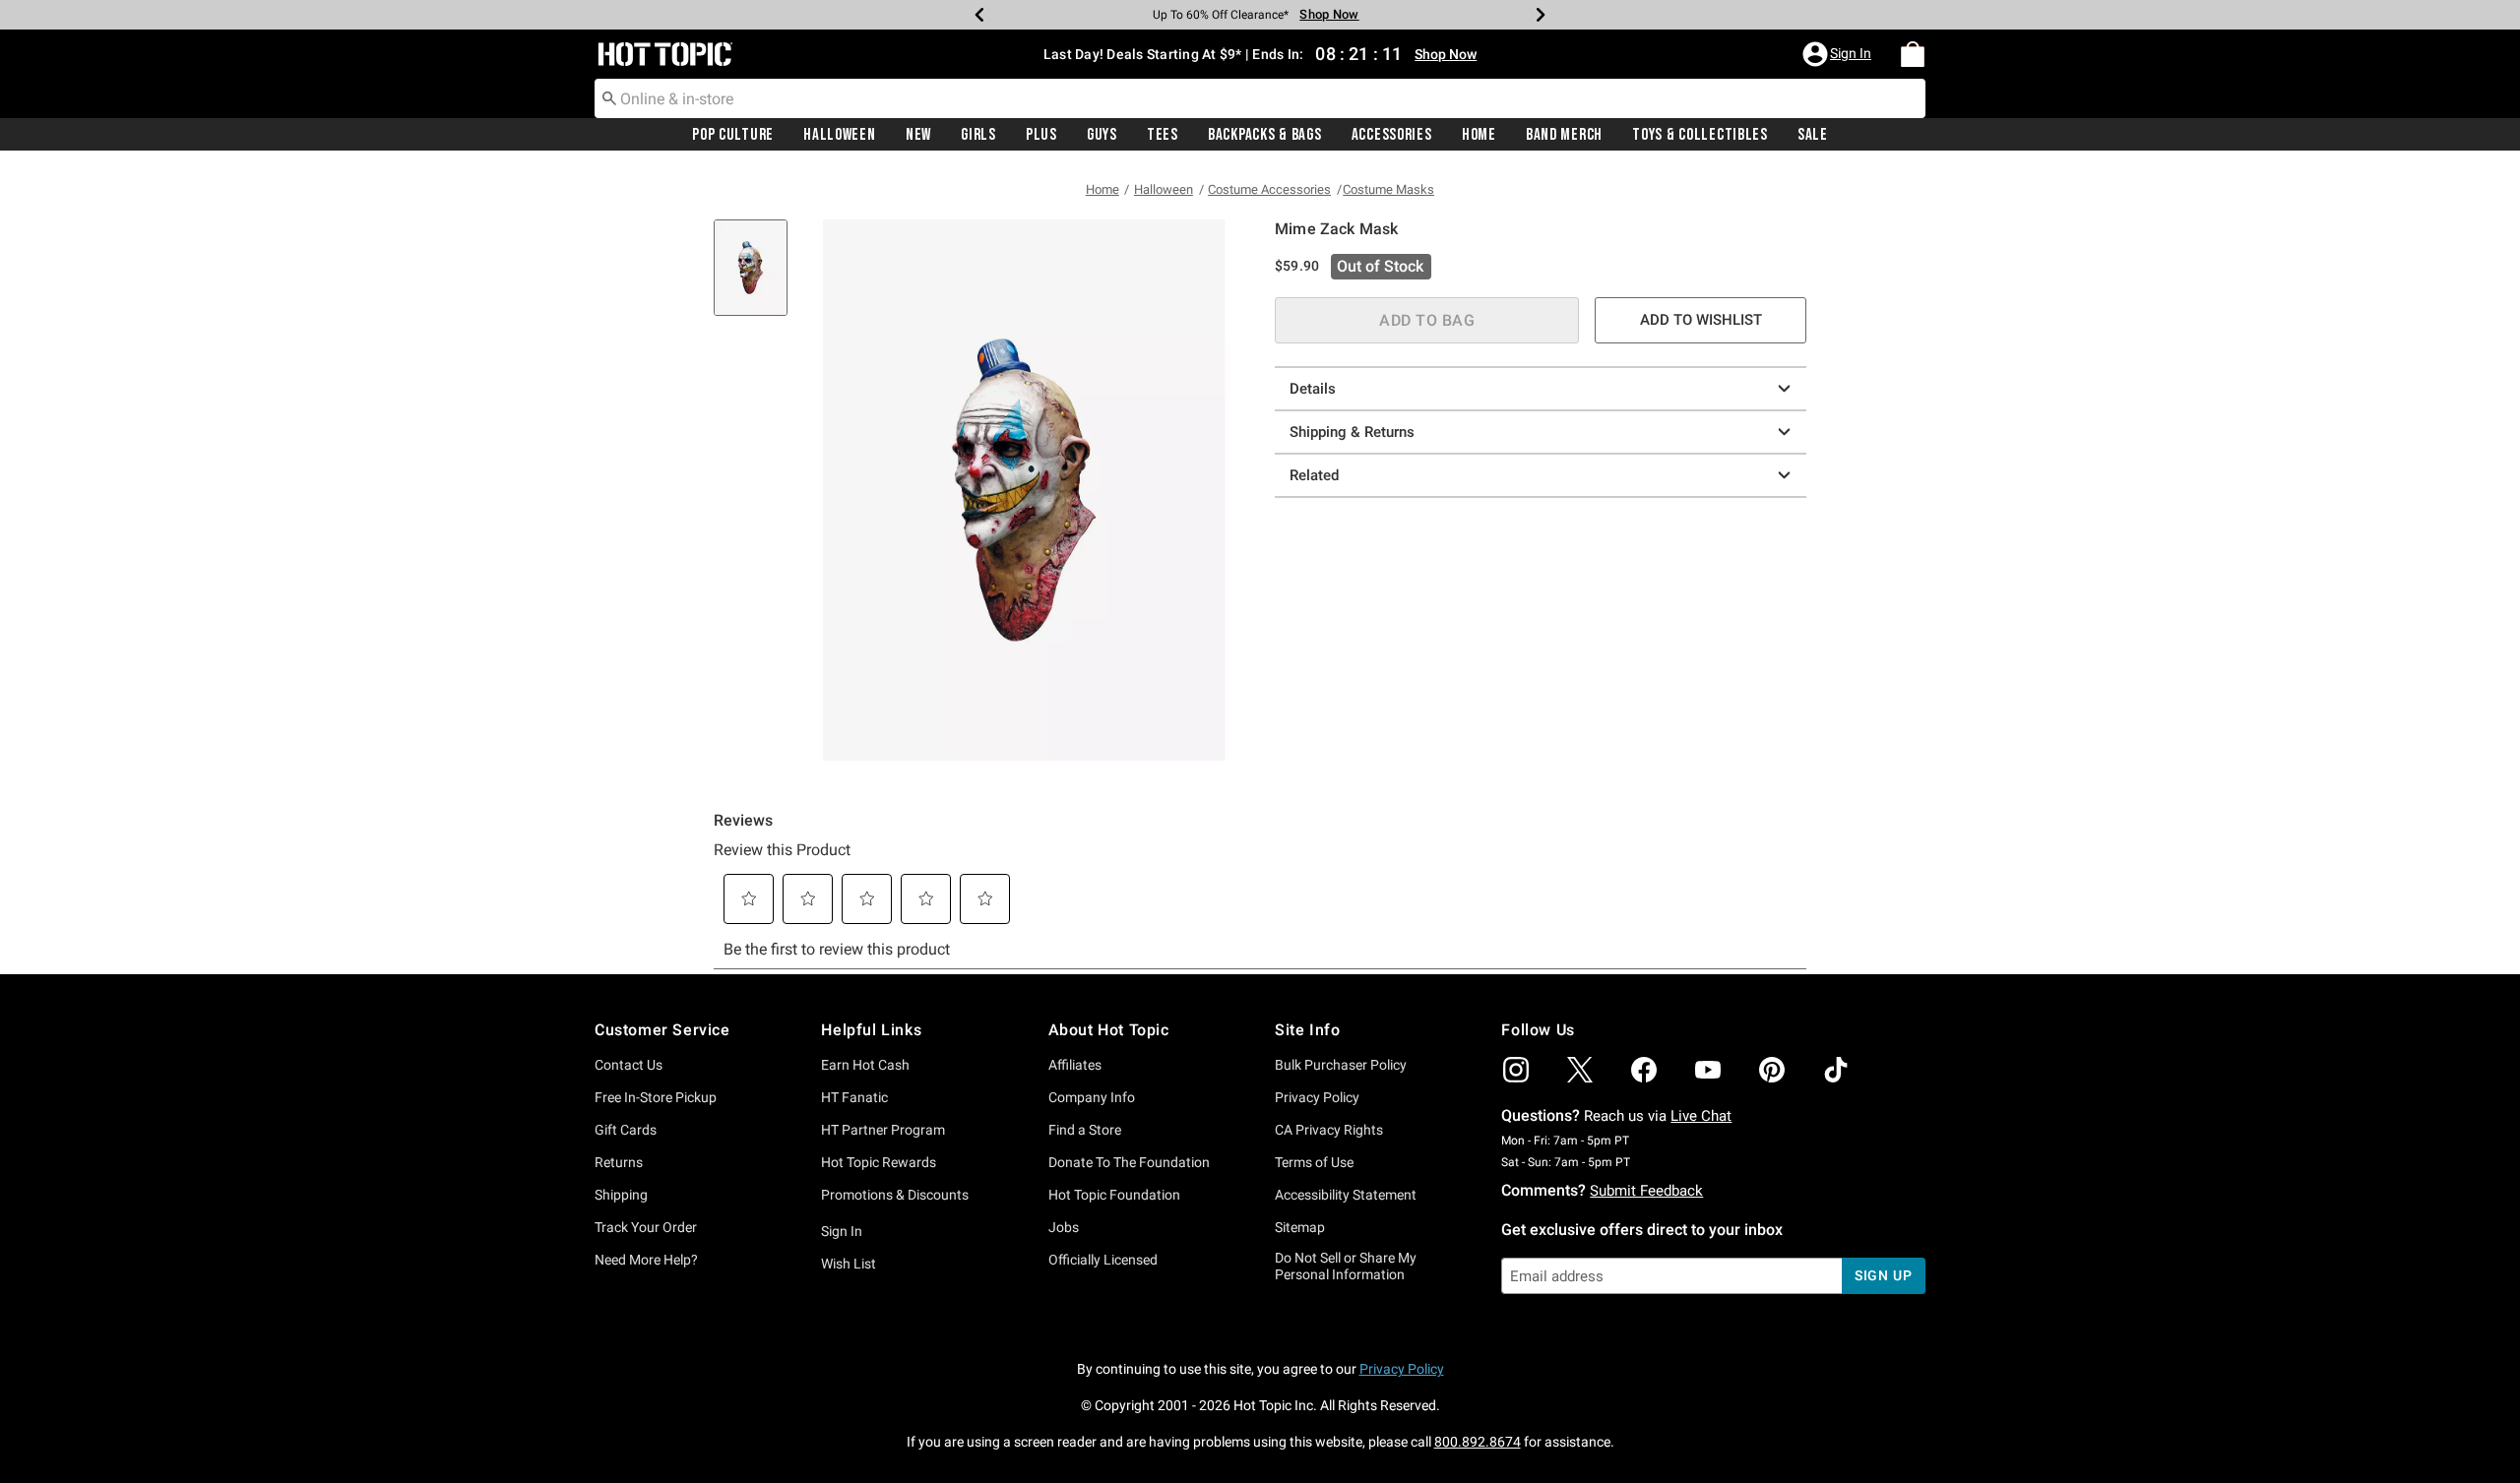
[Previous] (979, 15)
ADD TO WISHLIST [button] (1701, 320)
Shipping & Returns (1352, 432)
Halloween (839, 135)
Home (1479, 135)
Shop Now (1329, 14)
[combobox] (1260, 98)
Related (1314, 475)
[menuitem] (1913, 54)
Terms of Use (1314, 1162)
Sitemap (1300, 1227)
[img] (1516, 1070)
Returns (619, 1162)
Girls (978, 135)
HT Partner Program (883, 1130)
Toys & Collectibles (1700, 135)
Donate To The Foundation (1129, 1162)
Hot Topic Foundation (1114, 1195)
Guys (1102, 135)
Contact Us (629, 1065)
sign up (1884, 1275)
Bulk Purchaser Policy (1341, 1065)
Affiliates (1075, 1065)
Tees (1163, 135)
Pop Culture (733, 135)
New (918, 135)
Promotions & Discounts (895, 1195)
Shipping (621, 1195)
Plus (1041, 135)
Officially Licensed (1103, 1260)
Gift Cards (626, 1130)
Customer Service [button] (662, 1030)
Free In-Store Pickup (656, 1097)
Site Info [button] (1307, 1030)
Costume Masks (1388, 189)
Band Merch (1564, 135)
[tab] (758, 278)
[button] (1839, 54)
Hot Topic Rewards (879, 1162)
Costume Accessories (1269, 189)
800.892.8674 (1478, 1442)
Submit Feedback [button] (1646, 1191)
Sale (1813, 135)
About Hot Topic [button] (1109, 1030)
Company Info (1092, 1097)
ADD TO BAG (1427, 320)
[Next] (1541, 15)
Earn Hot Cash (865, 1065)
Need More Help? (646, 1260)
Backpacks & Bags (1265, 135)
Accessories (1392, 135)
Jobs (1064, 1227)
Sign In (842, 1231)
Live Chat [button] (1701, 1116)
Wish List (849, 1264)
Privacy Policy (1317, 1097)
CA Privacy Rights (1329, 1130)
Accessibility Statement (1346, 1195)
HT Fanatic (854, 1097)
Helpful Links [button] (871, 1030)
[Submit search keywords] (609, 97)
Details (1313, 389)
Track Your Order (646, 1227)
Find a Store (1085, 1130)
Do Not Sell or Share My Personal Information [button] (1346, 1266)
